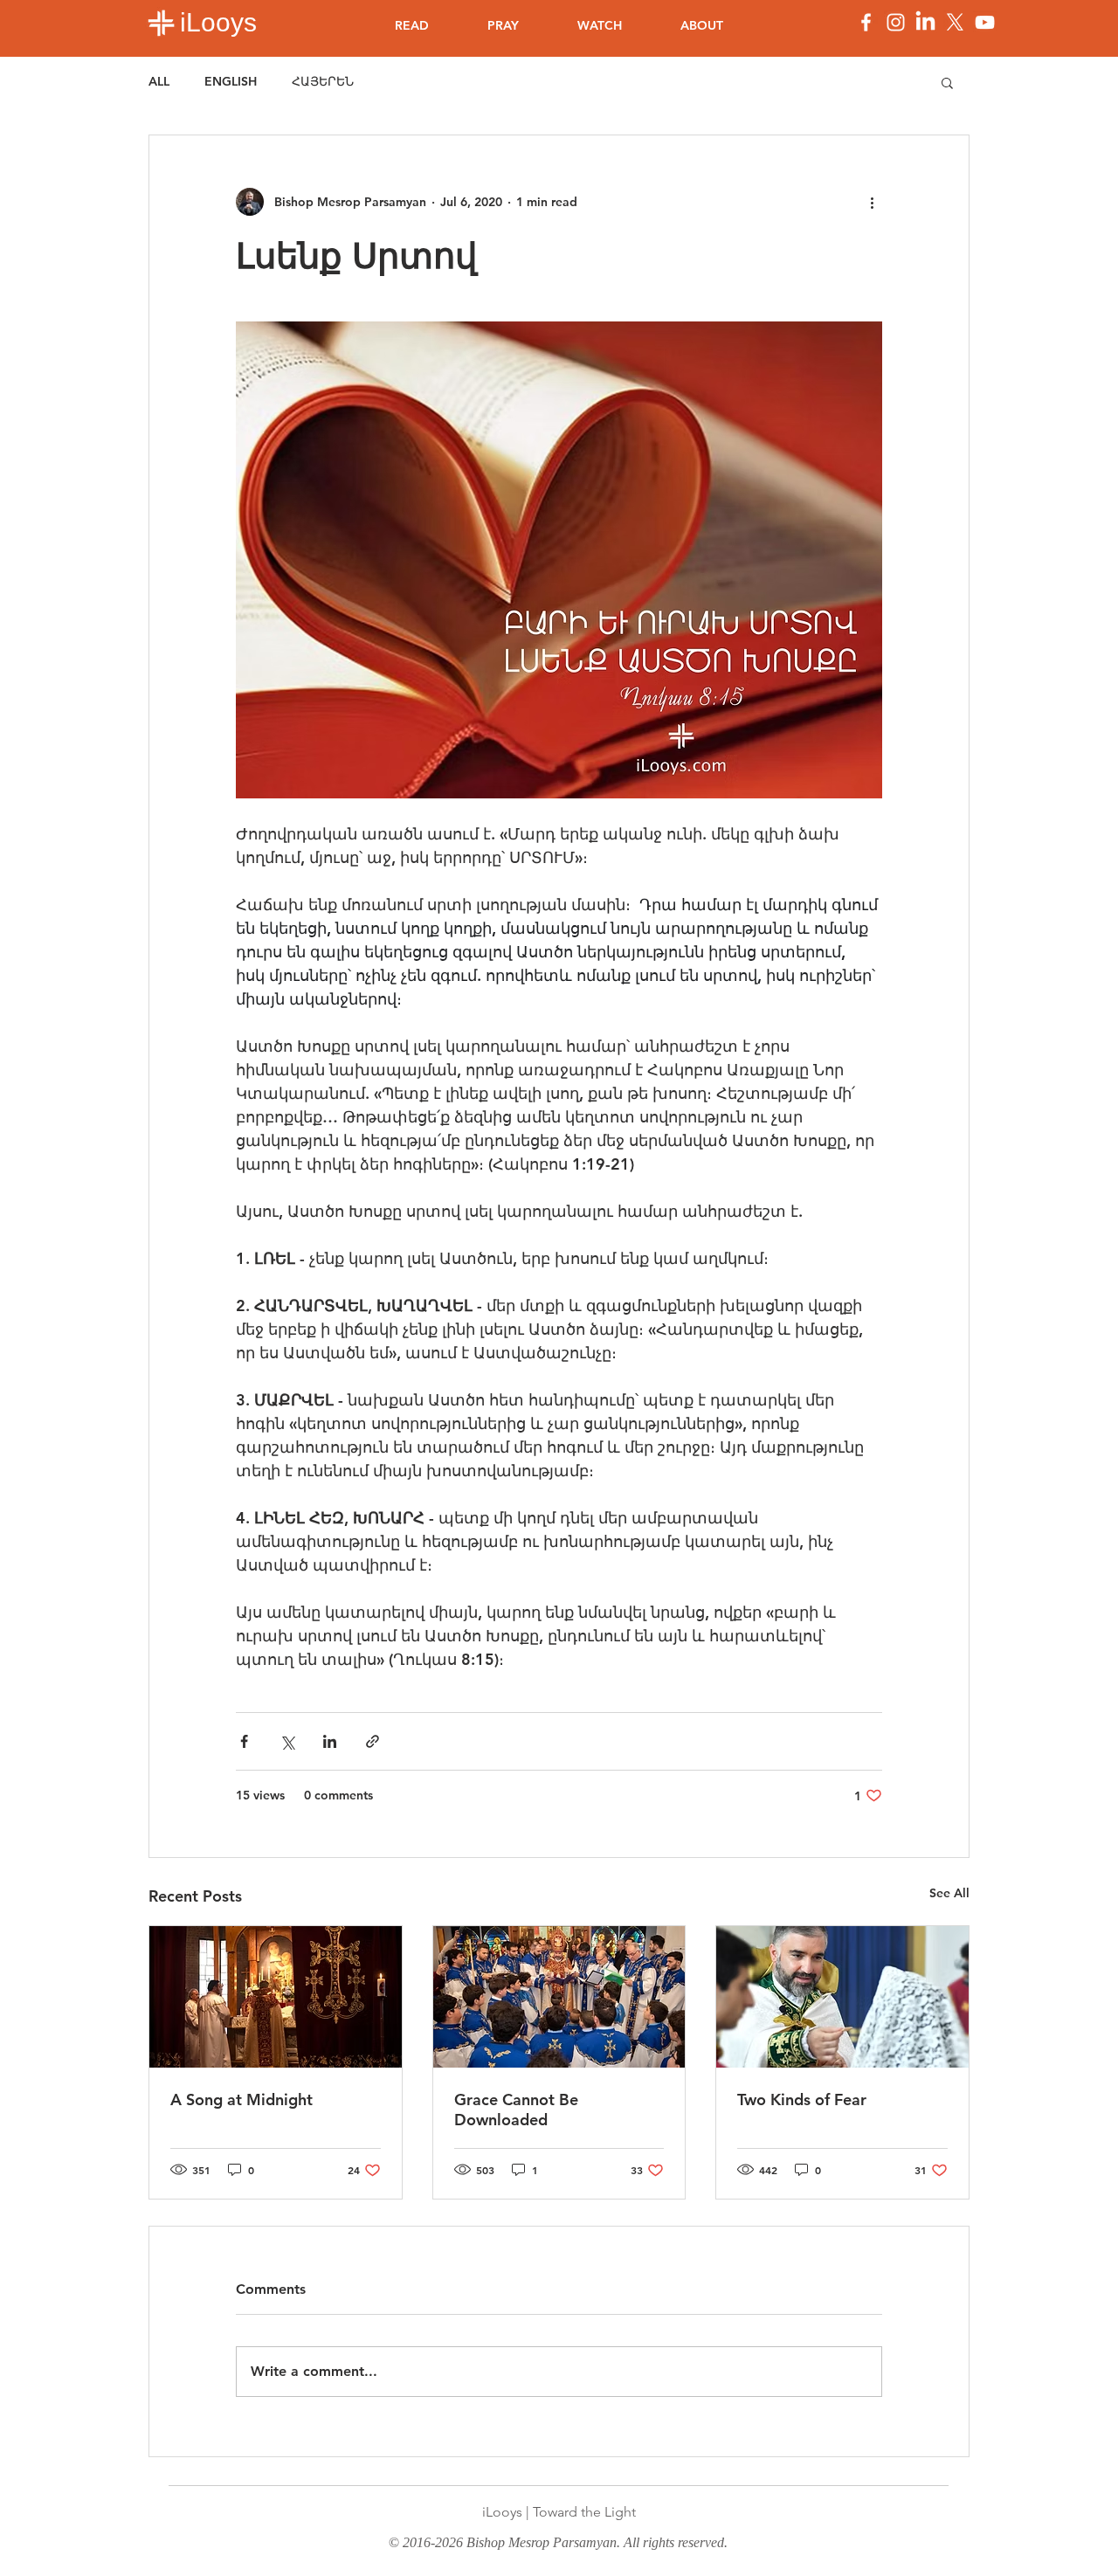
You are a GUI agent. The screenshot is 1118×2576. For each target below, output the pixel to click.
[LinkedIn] (925, 22)
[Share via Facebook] (244, 1741)
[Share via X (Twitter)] (287, 1741)
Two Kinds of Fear (802, 2099)
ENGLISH (231, 81)
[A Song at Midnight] (276, 1997)
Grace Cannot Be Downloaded (516, 2110)
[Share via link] (373, 1741)
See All (949, 1893)
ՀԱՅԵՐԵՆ (323, 81)
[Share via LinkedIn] (330, 1741)
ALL (159, 81)
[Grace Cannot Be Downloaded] (559, 1997)
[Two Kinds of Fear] (842, 1997)
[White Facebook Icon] (866, 22)
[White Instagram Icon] (896, 22)
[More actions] (872, 202)
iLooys (218, 22)
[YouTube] (985, 22)
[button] (947, 82)
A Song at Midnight (242, 2099)
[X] (955, 22)
